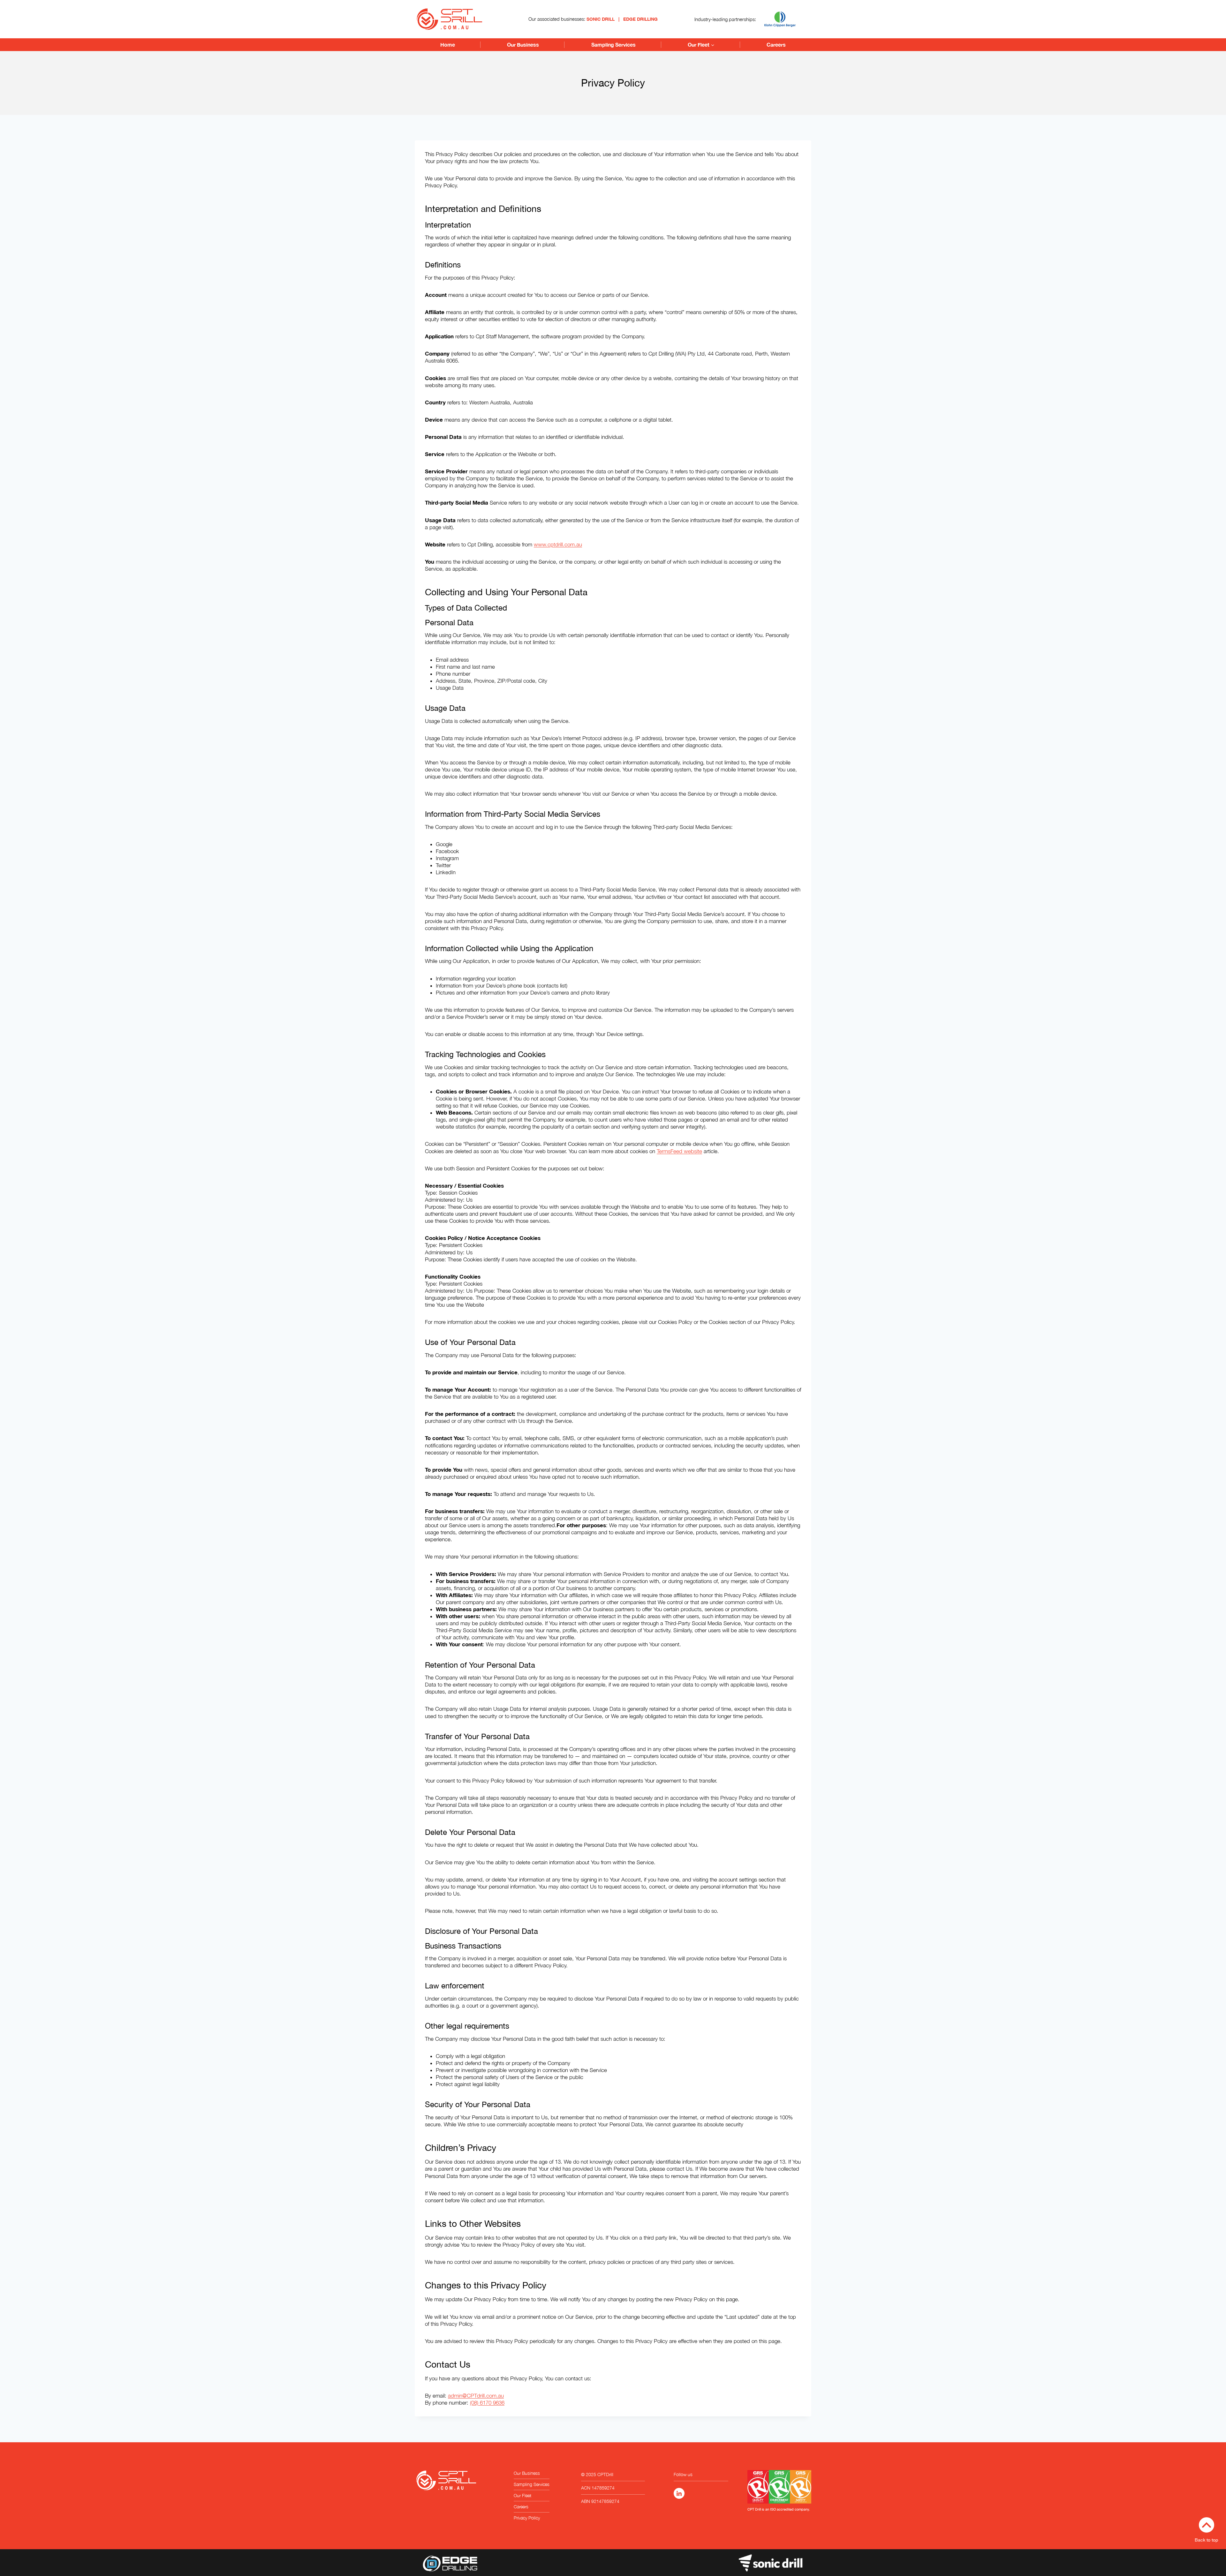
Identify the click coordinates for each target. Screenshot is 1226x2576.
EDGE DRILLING (640, 19)
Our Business (523, 45)
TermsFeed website (679, 1151)
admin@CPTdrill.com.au (476, 2396)
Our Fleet (522, 2495)
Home (448, 45)
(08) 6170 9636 (487, 2403)
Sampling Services (613, 45)
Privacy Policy (527, 2518)
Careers (776, 45)
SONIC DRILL (601, 19)
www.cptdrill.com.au (558, 544)
